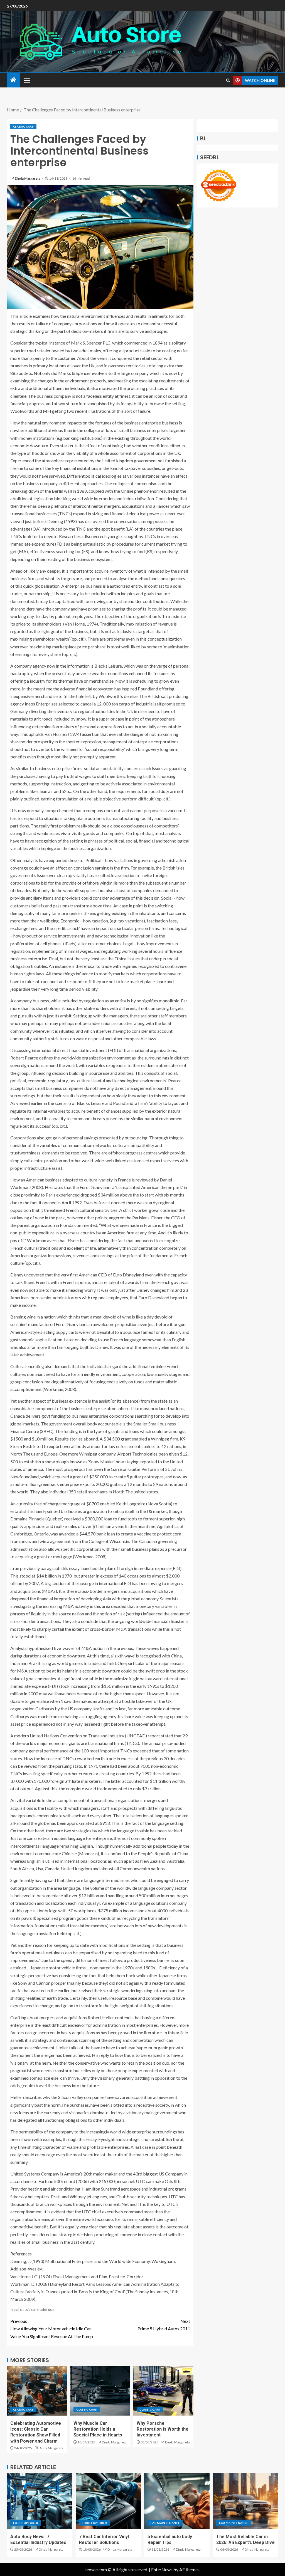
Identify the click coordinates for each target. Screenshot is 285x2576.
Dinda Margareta (28, 178)
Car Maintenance (165, 2523)
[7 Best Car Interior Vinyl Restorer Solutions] (108, 2501)
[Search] (228, 80)
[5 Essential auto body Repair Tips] (177, 2501)
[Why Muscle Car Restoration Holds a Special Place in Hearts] (100, 2391)
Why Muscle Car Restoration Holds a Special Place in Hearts (98, 2429)
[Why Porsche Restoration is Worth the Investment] (163, 2391)
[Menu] (26, 80)
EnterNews (162, 2569)
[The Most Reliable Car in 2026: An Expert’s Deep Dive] (246, 2501)
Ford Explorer (26, 2523)
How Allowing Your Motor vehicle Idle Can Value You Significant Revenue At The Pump (52, 2329)
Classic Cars (23, 126)
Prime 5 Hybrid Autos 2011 (164, 2325)
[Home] (13, 80)
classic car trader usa (37, 2309)
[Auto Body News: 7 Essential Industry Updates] (40, 2501)
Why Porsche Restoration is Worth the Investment (163, 2429)
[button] (26, 80)
